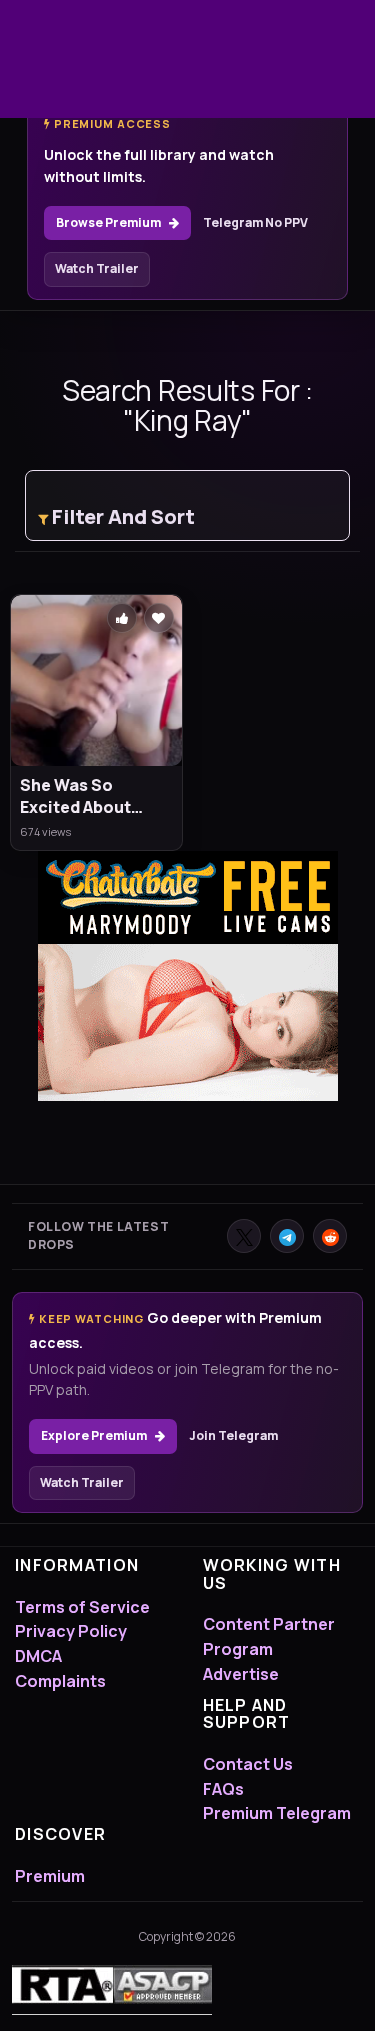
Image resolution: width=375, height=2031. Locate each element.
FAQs (223, 1789)
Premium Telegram (277, 1813)
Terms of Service (82, 1607)
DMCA (38, 1656)
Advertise (241, 1674)
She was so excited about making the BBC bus (83, 796)
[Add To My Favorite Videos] (159, 618)
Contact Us (248, 1764)
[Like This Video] (122, 618)
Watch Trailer (97, 268)
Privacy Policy (71, 1631)
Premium (50, 1876)
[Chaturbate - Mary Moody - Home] (188, 976)
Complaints (60, 1681)
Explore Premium (94, 1435)
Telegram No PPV (255, 222)
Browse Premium (108, 222)
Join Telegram (233, 1435)
